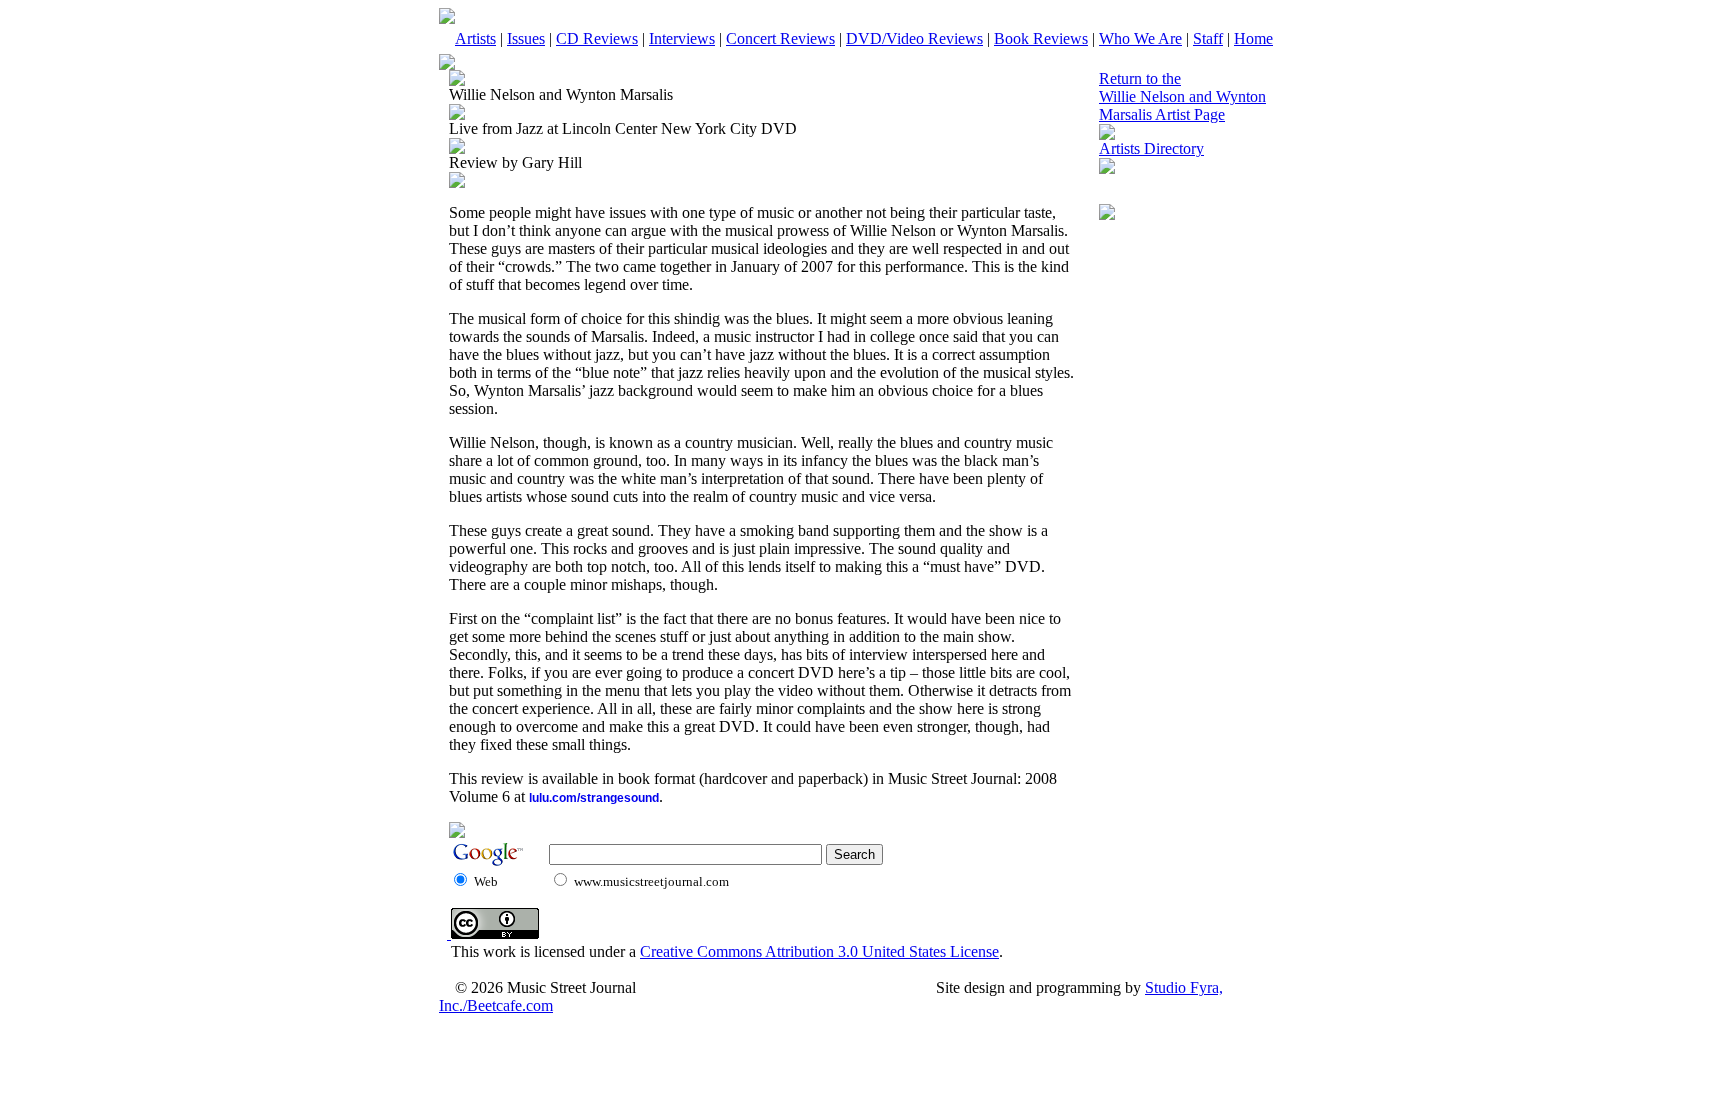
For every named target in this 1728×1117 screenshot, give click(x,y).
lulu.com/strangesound (594, 798)
